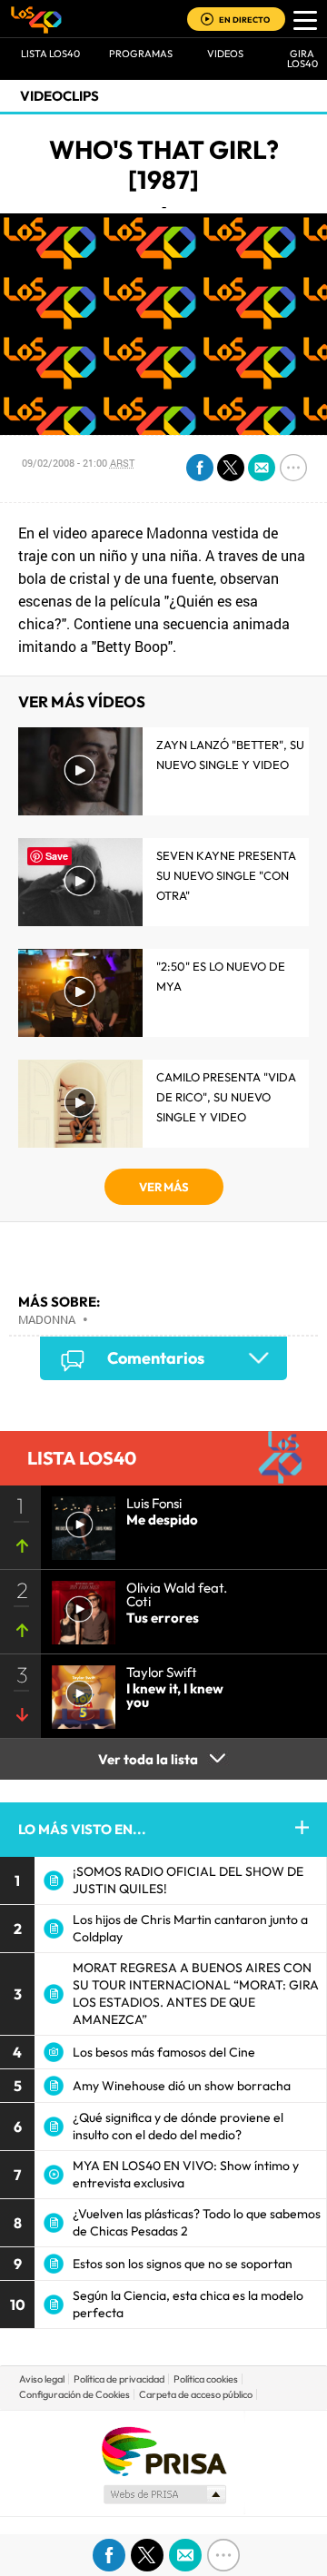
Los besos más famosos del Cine (164, 2052)
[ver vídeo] (78, 1523)
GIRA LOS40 (302, 59)
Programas (141, 54)
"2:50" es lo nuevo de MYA (221, 976)
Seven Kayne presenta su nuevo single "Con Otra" (226, 875)
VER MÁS (164, 1187)
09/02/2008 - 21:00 (78, 463)
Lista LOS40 (50, 54)
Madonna (47, 1319)
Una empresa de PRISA (163, 2450)
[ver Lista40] (78, 1607)
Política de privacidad (119, 2379)
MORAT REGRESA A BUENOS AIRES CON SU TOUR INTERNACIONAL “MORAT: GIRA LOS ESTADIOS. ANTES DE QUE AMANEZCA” (196, 1994)
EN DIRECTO (244, 20)
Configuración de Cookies (74, 2394)
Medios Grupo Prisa (164, 2494)
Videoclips (59, 96)
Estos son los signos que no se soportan (183, 2264)
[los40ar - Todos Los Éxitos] (36, 19)
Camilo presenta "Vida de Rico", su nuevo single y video (226, 1097)
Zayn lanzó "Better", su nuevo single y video (230, 755)
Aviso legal (42, 2379)
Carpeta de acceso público (196, 2394)
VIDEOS (225, 54)
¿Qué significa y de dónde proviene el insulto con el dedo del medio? (178, 2126)
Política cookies (206, 2379)
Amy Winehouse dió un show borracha (182, 2086)
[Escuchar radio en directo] (207, 20)
